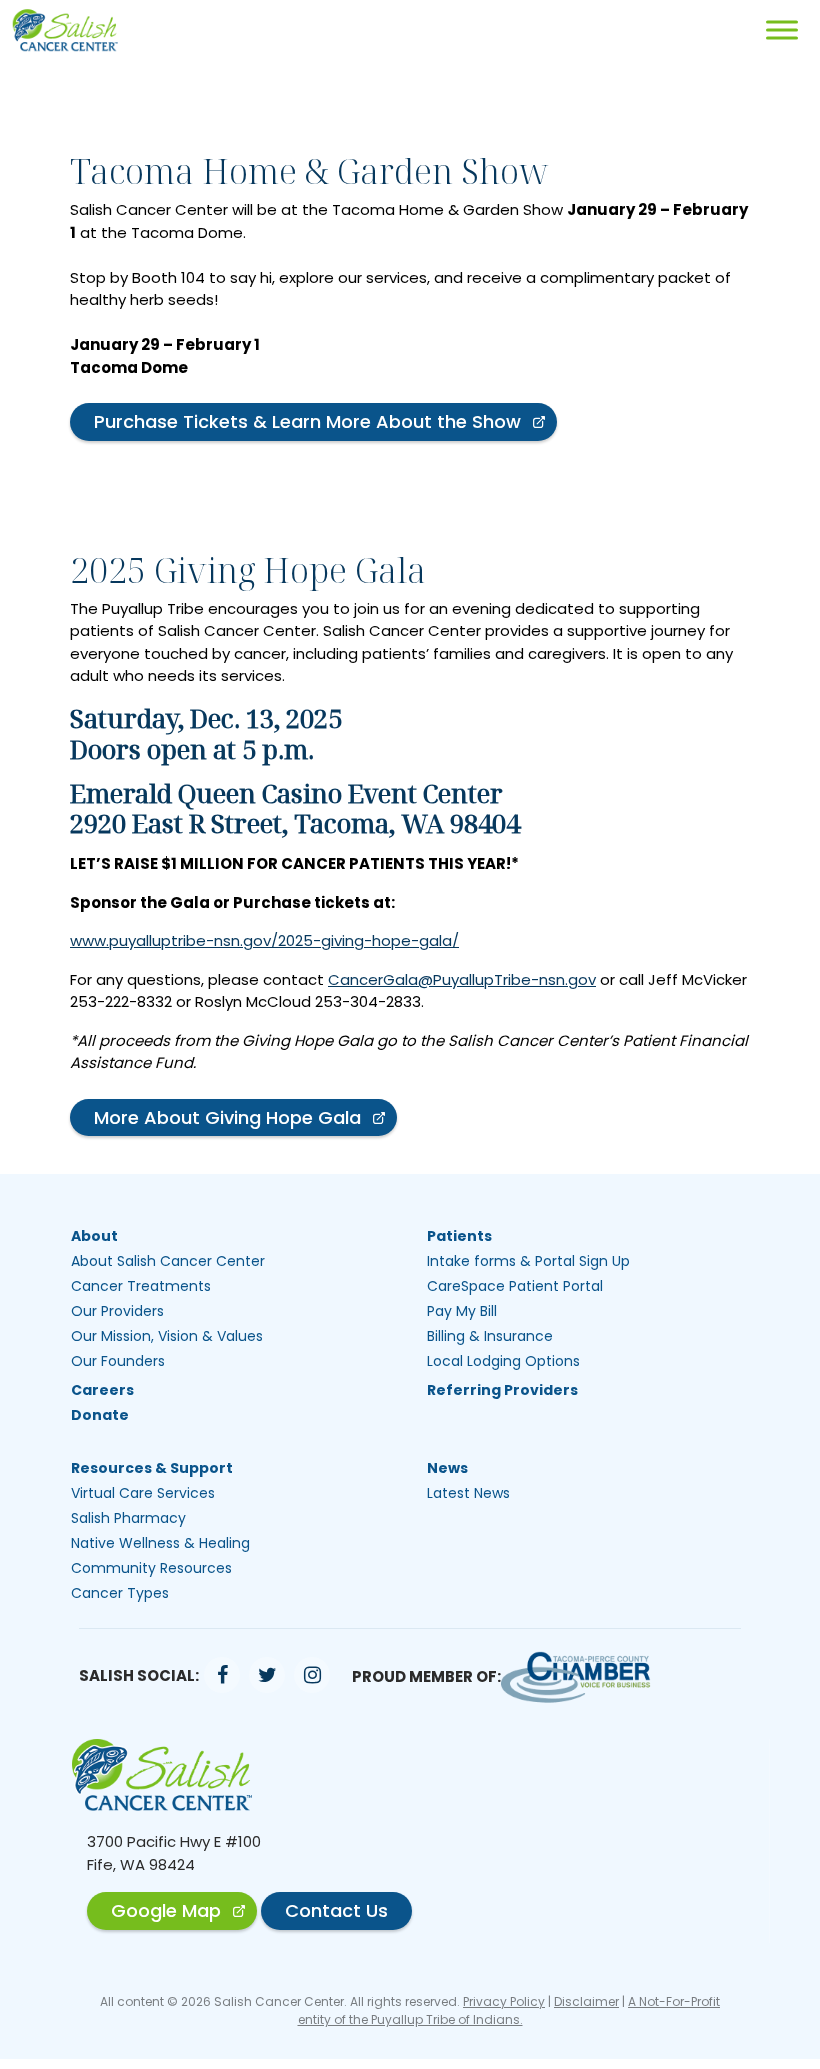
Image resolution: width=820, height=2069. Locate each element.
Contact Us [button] (336, 1910)
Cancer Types (120, 1593)
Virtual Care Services (143, 1493)
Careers (102, 1390)
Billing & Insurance (490, 1336)
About (94, 1236)
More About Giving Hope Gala (227, 1117)
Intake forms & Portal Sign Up (528, 1261)
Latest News (468, 1493)
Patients (459, 1236)
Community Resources (151, 1568)
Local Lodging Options (503, 1361)
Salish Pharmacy (128, 1518)
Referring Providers (502, 1390)
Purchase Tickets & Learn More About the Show (307, 421)
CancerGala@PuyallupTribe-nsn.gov (462, 979)
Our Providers (117, 1311)
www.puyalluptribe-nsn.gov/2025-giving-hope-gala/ (264, 940)
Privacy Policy (504, 2001)
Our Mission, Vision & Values (167, 1336)
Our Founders (118, 1361)
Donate (100, 1415)
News (447, 1468)
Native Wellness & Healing (160, 1543)
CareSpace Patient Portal (515, 1286)
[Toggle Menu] (782, 29)
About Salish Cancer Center (168, 1261)
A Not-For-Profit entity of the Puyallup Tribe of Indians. (509, 2010)
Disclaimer (586, 2001)
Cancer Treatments (141, 1286)
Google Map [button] (166, 1910)
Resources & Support (152, 1468)
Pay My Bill (462, 1311)
